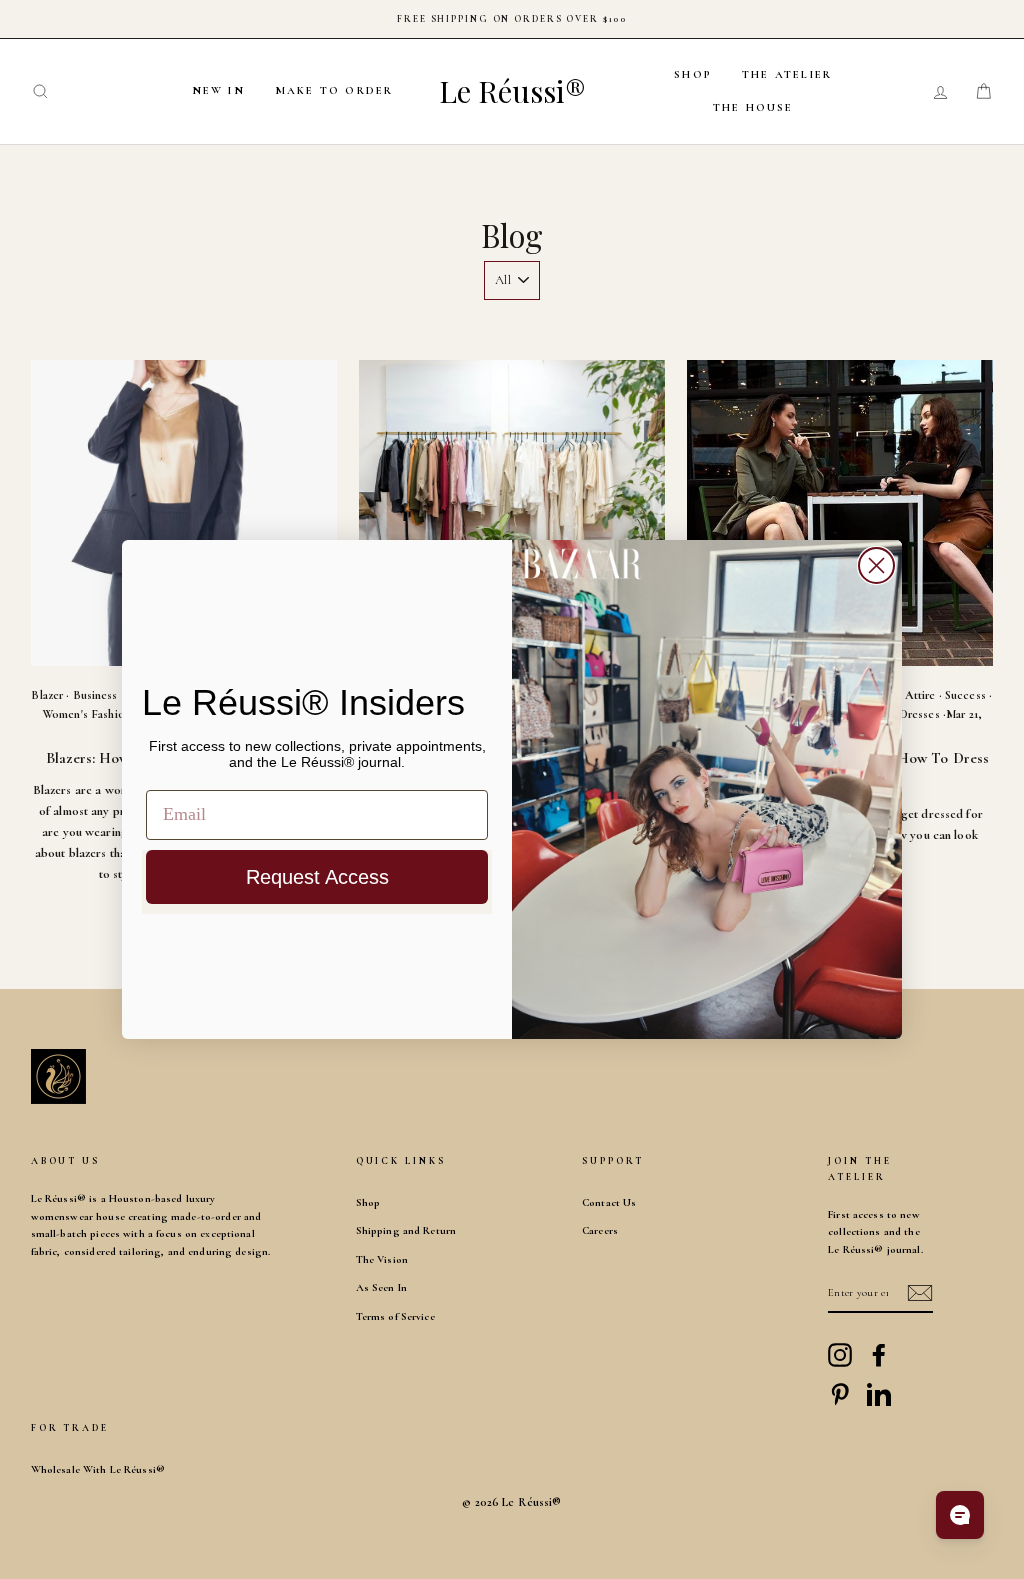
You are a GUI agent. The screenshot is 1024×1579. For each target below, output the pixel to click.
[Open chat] (960, 1515)
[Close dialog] (876, 565)
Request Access (317, 877)
